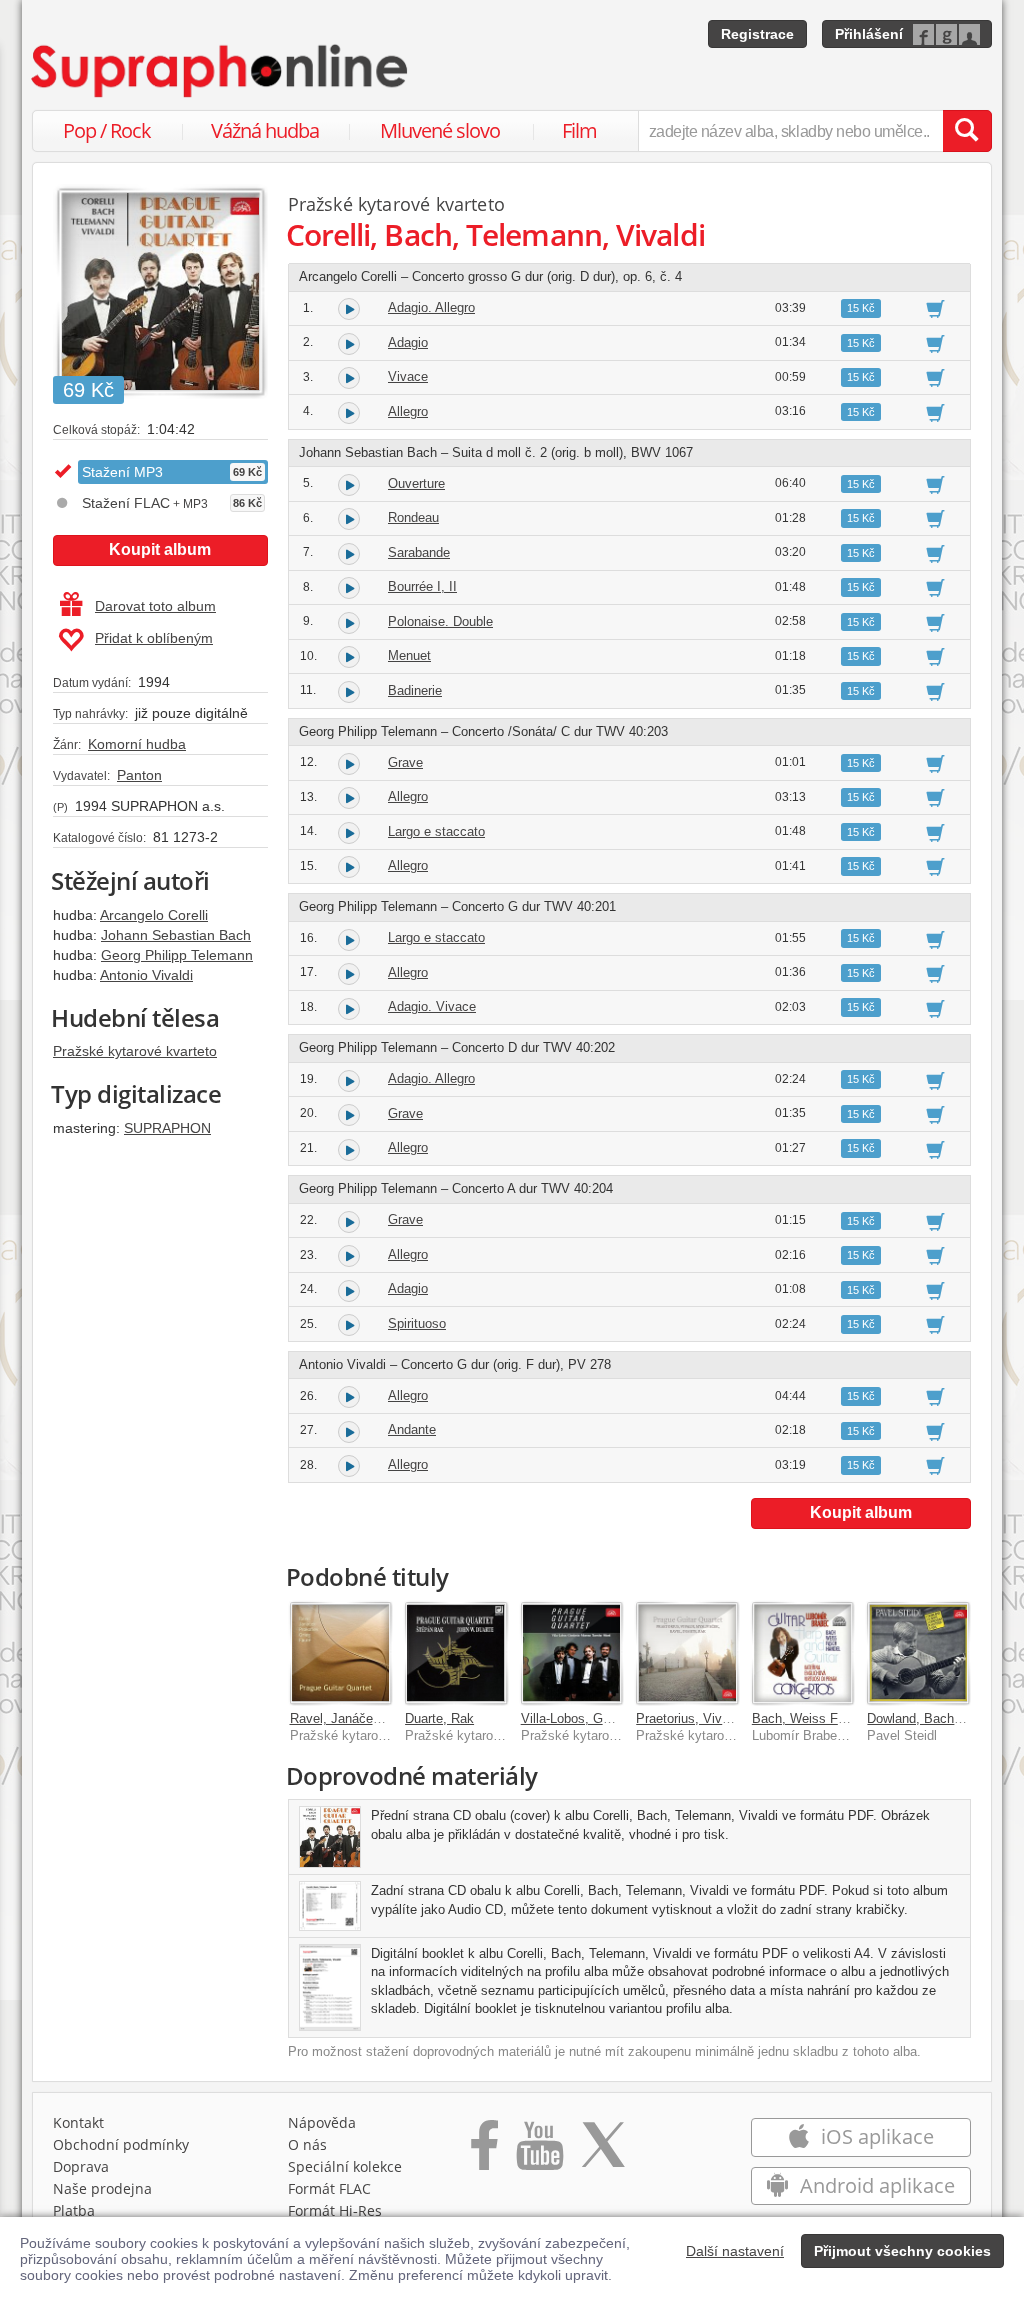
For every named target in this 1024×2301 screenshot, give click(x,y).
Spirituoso (417, 1323)
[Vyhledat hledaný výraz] (967, 131)
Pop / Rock (107, 130)
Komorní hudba (137, 744)
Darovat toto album (155, 606)
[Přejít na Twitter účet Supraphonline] (603, 2152)
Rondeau (413, 517)
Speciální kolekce (345, 2166)
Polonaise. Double (440, 621)
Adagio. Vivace (432, 1006)
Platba (74, 2210)
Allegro (408, 411)
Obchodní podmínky (121, 2144)
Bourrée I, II (422, 586)
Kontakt (78, 2122)
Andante (412, 1429)
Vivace (408, 376)
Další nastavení (735, 2251)
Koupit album (160, 549)
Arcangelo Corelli (154, 915)
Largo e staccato (436, 831)
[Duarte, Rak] (456, 1653)
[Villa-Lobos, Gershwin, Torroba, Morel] (572, 1653)
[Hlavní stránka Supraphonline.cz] (221, 71)
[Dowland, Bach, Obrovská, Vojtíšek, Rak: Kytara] (918, 1653)
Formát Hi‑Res (335, 2210)
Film (579, 130)
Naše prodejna (102, 2188)
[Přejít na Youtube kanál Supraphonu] (539, 2152)
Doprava (81, 2166)
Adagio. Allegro (431, 307)
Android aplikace (875, 2185)
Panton (139, 775)
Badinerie (415, 690)
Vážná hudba (265, 130)
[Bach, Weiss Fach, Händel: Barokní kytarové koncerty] (803, 1653)
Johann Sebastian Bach (176, 935)
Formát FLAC (329, 2188)
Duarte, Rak (439, 1718)
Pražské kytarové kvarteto (135, 1051)
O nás (307, 2144)
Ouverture (416, 483)
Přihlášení (869, 34)
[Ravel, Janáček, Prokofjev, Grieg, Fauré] (341, 1653)
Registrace (757, 34)
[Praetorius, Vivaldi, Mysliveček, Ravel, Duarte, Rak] (687, 1653)
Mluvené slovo (440, 130)
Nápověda (322, 2122)
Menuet (409, 655)
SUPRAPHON (167, 1128)
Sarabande (419, 552)
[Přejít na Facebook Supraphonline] (484, 2152)
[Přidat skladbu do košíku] (935, 308)
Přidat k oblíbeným (154, 638)
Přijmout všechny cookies (902, 2251)
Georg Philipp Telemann (177, 955)
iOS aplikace (875, 2136)
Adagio (408, 342)
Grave (405, 762)
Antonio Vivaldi (146, 975)
